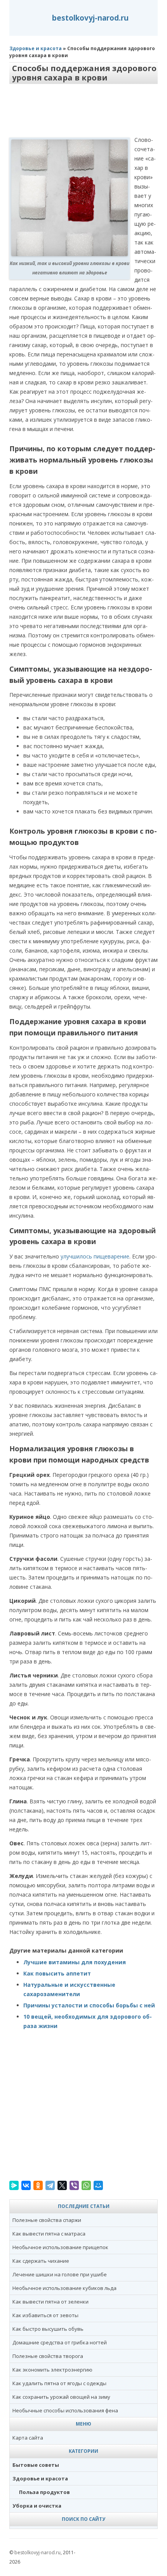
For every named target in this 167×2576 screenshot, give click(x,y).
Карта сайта (28, 2438)
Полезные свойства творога (48, 2356)
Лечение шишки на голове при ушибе (60, 2274)
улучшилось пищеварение (95, 1256)
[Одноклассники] (38, 2185)
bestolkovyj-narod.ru (90, 18)
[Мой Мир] (98, 2185)
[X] (62, 2185)
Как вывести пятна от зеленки (50, 2302)
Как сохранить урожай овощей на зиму (61, 2397)
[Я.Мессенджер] (14, 2185)
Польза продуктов (44, 2492)
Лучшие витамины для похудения (75, 1962)
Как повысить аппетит (57, 1973)
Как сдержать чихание (41, 2261)
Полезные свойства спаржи (47, 2220)
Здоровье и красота (36, 48)
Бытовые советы (36, 2465)
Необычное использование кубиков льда (64, 2288)
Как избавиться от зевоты (45, 2315)
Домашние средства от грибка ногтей (60, 2342)
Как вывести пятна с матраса (49, 2234)
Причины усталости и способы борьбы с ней (89, 2005)
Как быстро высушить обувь (48, 2329)
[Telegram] (50, 2185)
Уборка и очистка (37, 2506)
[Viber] (74, 2185)
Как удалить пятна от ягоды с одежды (59, 2383)
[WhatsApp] (86, 2185)
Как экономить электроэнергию (52, 2370)
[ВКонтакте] (26, 2185)
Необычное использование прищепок (60, 2247)
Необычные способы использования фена (65, 2410)
